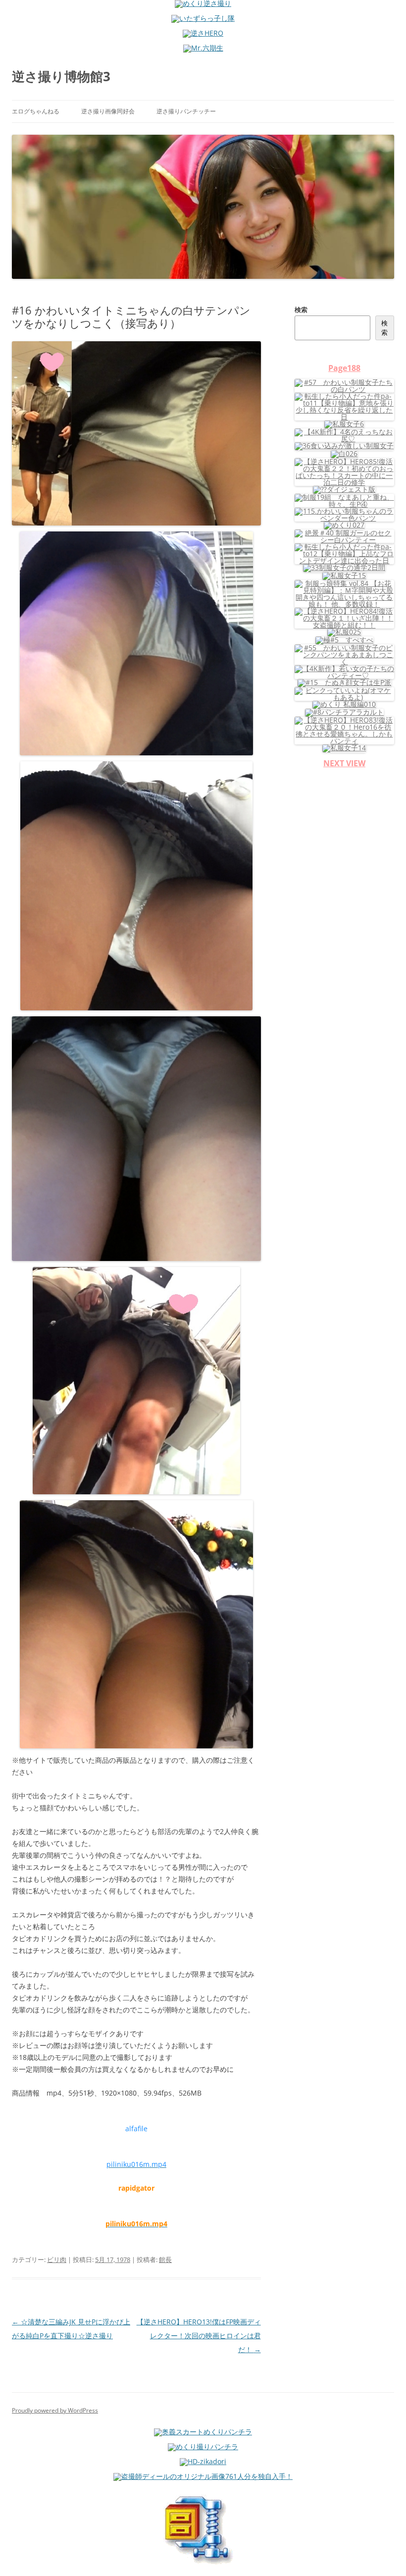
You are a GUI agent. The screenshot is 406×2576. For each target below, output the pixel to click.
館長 (165, 2260)
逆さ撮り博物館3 (61, 76)
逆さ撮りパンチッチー (186, 111)
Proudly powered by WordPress (55, 2410)
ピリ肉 (57, 2260)
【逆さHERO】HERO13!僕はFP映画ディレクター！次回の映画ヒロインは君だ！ (199, 2336)
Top (382, 2552)
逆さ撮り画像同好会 (108, 111)
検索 (301, 310)
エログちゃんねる (36, 111)
